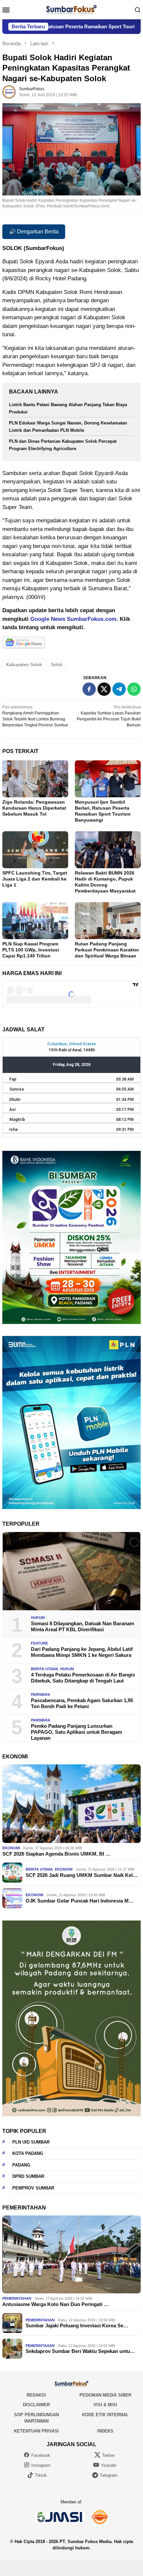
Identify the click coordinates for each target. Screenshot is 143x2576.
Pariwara (41, 1694)
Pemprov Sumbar (33, 2188)
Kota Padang (28, 2153)
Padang (21, 2165)
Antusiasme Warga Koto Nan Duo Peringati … (56, 2304)
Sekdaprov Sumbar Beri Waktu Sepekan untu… (80, 2351)
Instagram (41, 2465)
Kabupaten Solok (24, 664)
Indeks (105, 2431)
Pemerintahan (17, 2298)
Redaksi (36, 2395)
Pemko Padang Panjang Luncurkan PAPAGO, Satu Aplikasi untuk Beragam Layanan (76, 1732)
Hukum (38, 1618)
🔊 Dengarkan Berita (34, 232)
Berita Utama (45, 1669)
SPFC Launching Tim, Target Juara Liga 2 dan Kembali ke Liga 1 (35, 879)
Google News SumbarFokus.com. (74, 619)
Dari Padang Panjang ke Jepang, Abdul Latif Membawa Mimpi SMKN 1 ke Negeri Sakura (82, 1652)
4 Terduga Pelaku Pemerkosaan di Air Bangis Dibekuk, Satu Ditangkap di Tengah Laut (83, 1678)
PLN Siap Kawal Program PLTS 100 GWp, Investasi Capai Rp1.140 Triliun (31, 950)
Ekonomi (11, 1848)
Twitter (108, 2455)
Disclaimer (36, 2405)
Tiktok (41, 2475)
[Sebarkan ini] (89, 689)
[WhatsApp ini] (134, 689)
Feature (39, 1643)
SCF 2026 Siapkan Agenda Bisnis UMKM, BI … (56, 1854)
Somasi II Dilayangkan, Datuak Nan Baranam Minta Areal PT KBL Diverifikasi (82, 1626)
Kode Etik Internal (105, 2415)
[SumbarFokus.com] (71, 9)
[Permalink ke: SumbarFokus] (9, 92)
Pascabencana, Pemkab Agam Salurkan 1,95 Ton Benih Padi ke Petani (82, 1703)
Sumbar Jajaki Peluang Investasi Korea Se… (77, 2325)
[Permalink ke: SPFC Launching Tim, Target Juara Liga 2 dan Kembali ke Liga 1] (35, 850)
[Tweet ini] (104, 689)
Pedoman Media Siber (105, 2395)
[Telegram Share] (119, 689)
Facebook (41, 2455)
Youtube (109, 2465)
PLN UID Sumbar (31, 2142)
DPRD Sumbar (28, 2176)
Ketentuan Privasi (36, 2431)
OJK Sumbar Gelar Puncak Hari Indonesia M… (80, 1901)
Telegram (109, 2475)
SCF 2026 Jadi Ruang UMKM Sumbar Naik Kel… (82, 1875)
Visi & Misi (105, 2405)
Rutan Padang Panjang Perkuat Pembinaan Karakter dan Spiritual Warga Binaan (107, 950)
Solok (57, 664)
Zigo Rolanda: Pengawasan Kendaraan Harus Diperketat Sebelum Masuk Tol (34, 808)
